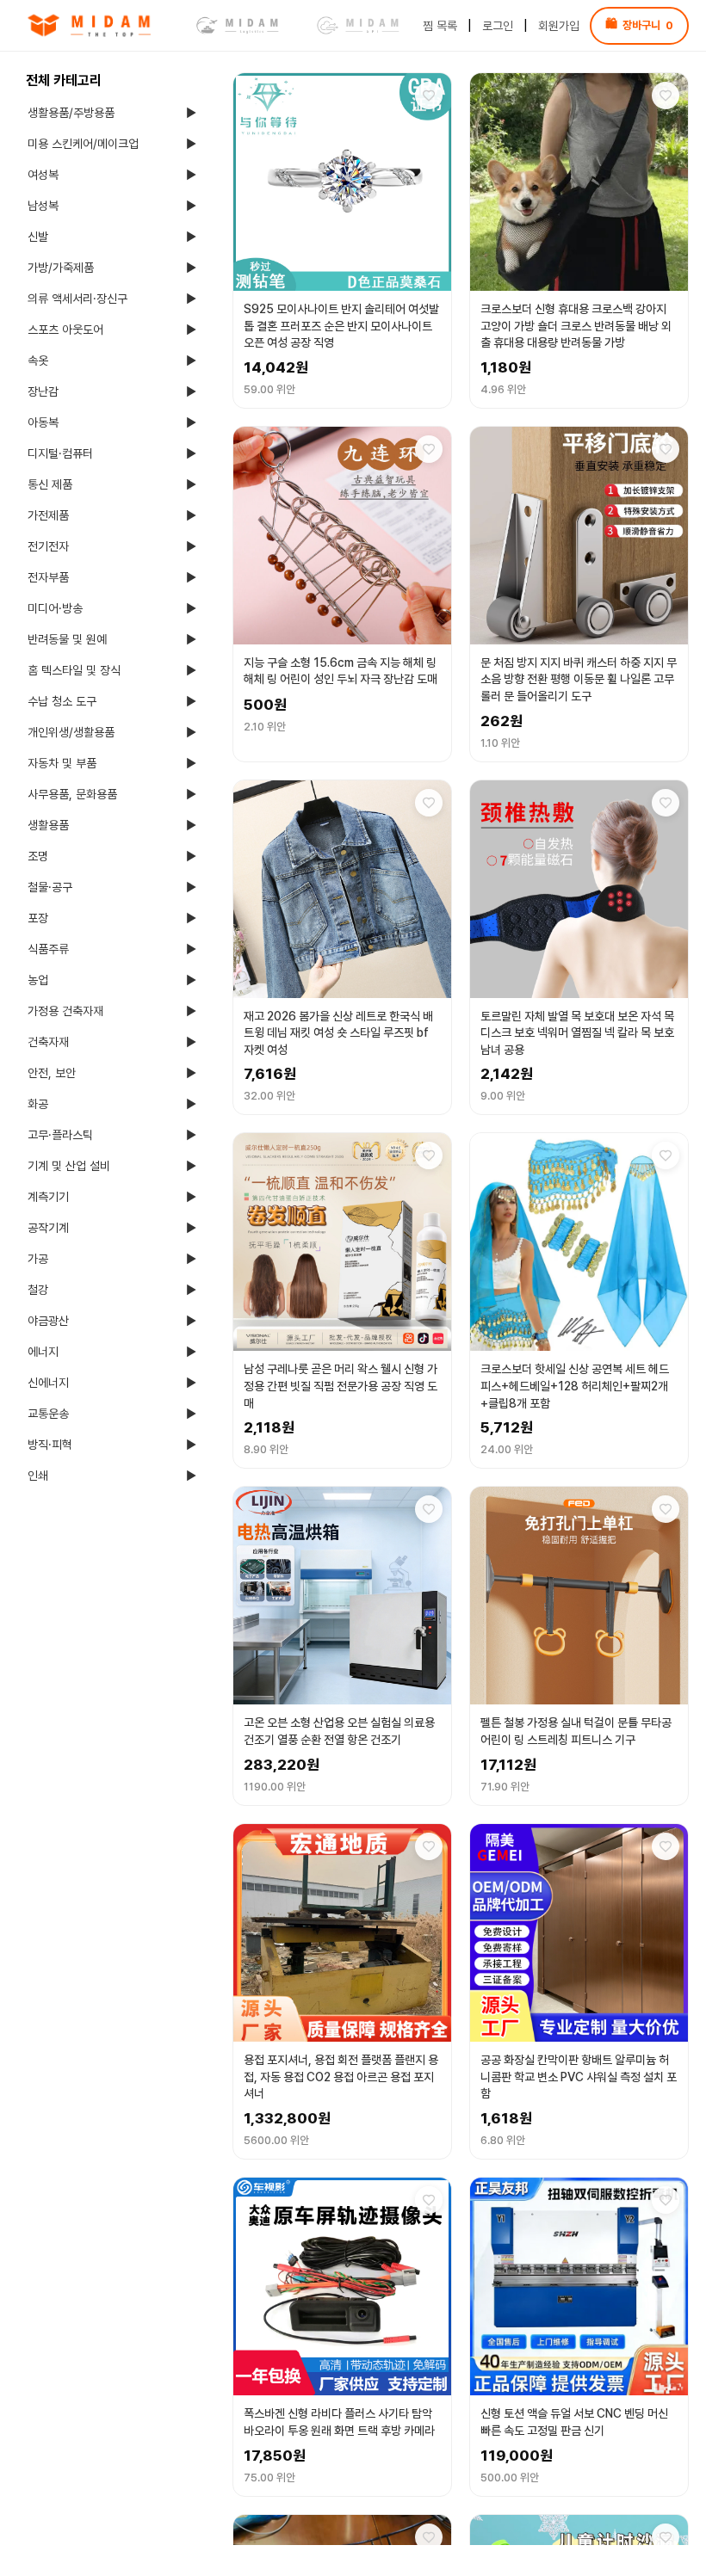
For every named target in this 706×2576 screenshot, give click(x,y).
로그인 (498, 26)
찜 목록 (440, 26)
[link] (95, 26)
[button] (342, 240)
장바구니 (639, 25)
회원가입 (559, 26)
